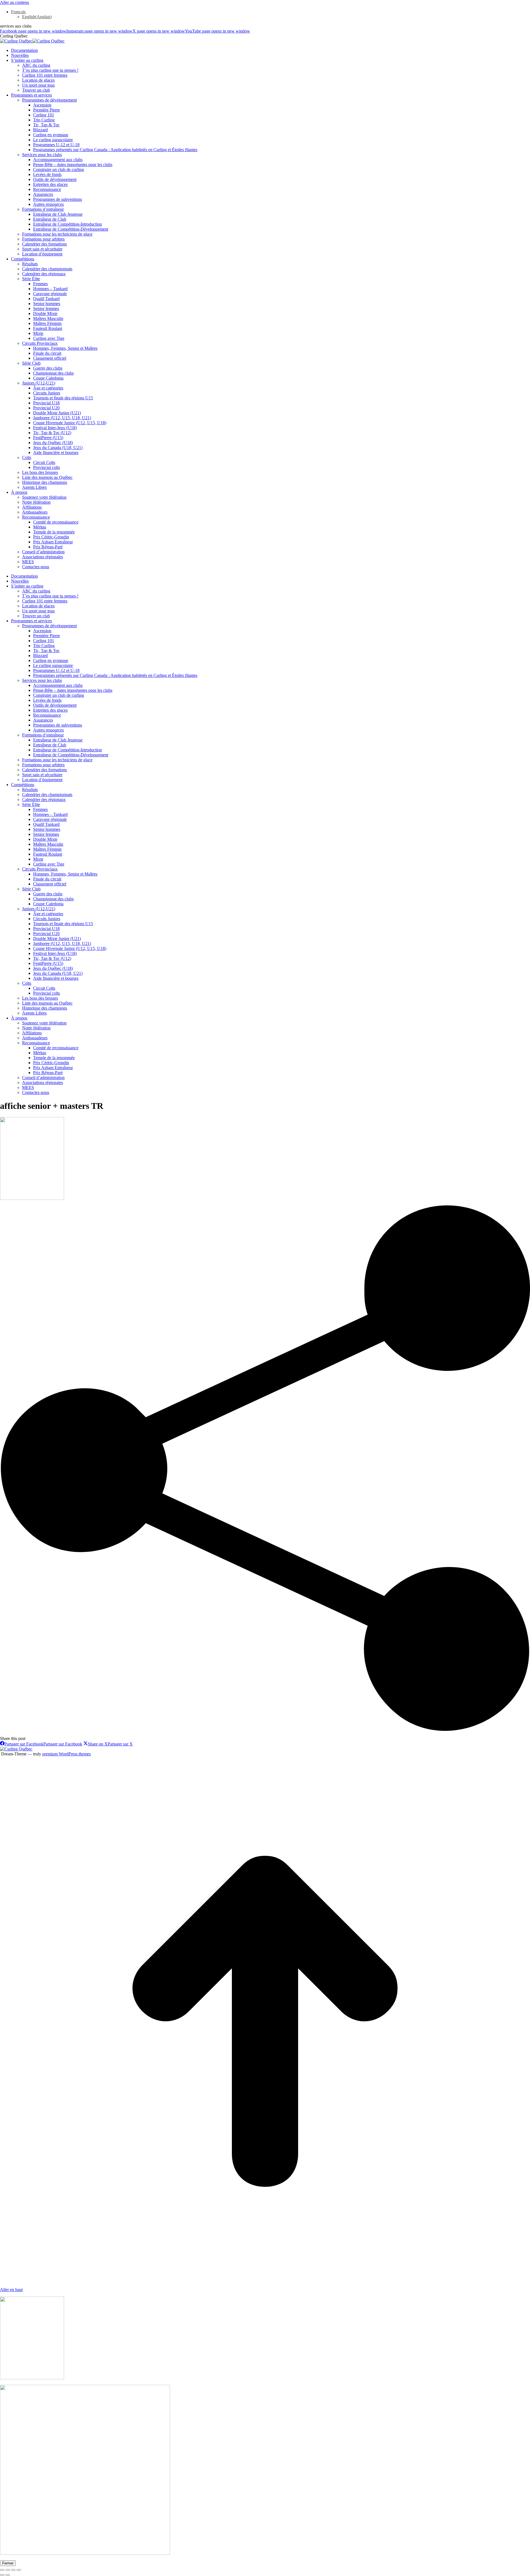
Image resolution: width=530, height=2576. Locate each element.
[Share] (8, 2570)
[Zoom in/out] (19, 2570)
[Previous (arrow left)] (2, 2575)
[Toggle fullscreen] (13, 2570)
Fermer (8, 2563)
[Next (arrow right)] (8, 2575)
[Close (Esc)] (2, 2570)
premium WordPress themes (67, 1754)
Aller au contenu (14, 2)
